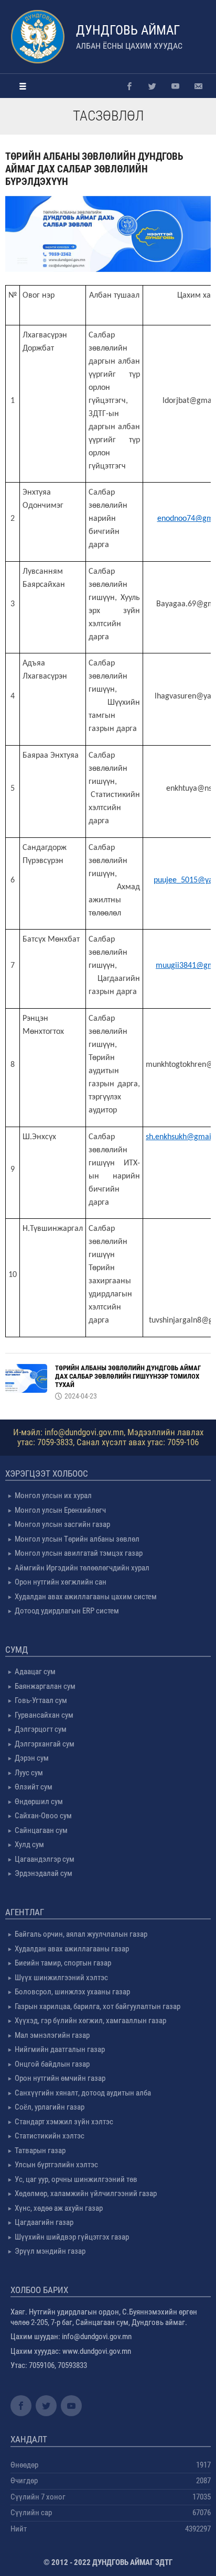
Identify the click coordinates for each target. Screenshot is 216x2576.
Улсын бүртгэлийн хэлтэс (56, 2165)
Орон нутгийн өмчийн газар (60, 2078)
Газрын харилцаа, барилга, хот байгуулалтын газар (98, 2006)
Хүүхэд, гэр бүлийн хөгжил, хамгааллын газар (90, 2021)
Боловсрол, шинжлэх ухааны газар (72, 1992)
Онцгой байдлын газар (52, 2064)
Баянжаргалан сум (45, 1686)
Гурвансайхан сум (44, 1715)
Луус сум (29, 1773)
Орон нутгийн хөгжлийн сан (61, 1582)
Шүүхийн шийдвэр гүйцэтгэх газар (72, 2237)
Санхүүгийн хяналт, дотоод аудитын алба (83, 2093)
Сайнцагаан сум (41, 1830)
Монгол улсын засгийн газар (62, 1524)
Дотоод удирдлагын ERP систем (67, 1611)
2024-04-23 (81, 1396)
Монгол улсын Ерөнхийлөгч (60, 1510)
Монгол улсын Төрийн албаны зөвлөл (77, 1539)
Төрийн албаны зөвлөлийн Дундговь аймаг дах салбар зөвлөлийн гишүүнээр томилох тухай (128, 1376)
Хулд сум (29, 1844)
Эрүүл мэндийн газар (50, 2251)
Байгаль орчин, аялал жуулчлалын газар (81, 1934)
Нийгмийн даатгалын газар (60, 2049)
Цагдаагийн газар (44, 2222)
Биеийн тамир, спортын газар (63, 1963)
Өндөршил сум (39, 1802)
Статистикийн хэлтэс (50, 2136)
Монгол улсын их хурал (53, 1496)
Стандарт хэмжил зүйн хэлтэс (64, 2122)
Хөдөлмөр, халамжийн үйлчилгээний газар (86, 2193)
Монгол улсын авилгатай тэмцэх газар (79, 1553)
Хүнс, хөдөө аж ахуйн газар (59, 2208)
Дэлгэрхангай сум (45, 1744)
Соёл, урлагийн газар (50, 2107)
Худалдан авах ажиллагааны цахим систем (86, 1597)
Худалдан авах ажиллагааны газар (72, 1949)
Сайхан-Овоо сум (43, 1816)
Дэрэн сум (32, 1758)
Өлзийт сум (34, 1787)
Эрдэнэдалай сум (44, 1873)
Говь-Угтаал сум (41, 1700)
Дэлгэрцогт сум (41, 1729)
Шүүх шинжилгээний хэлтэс (61, 1978)
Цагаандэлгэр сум (45, 1859)
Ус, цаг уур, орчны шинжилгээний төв (76, 2179)
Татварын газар (40, 2151)
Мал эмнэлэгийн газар (52, 2035)
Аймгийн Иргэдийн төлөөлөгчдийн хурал (82, 1568)
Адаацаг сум (35, 1672)
